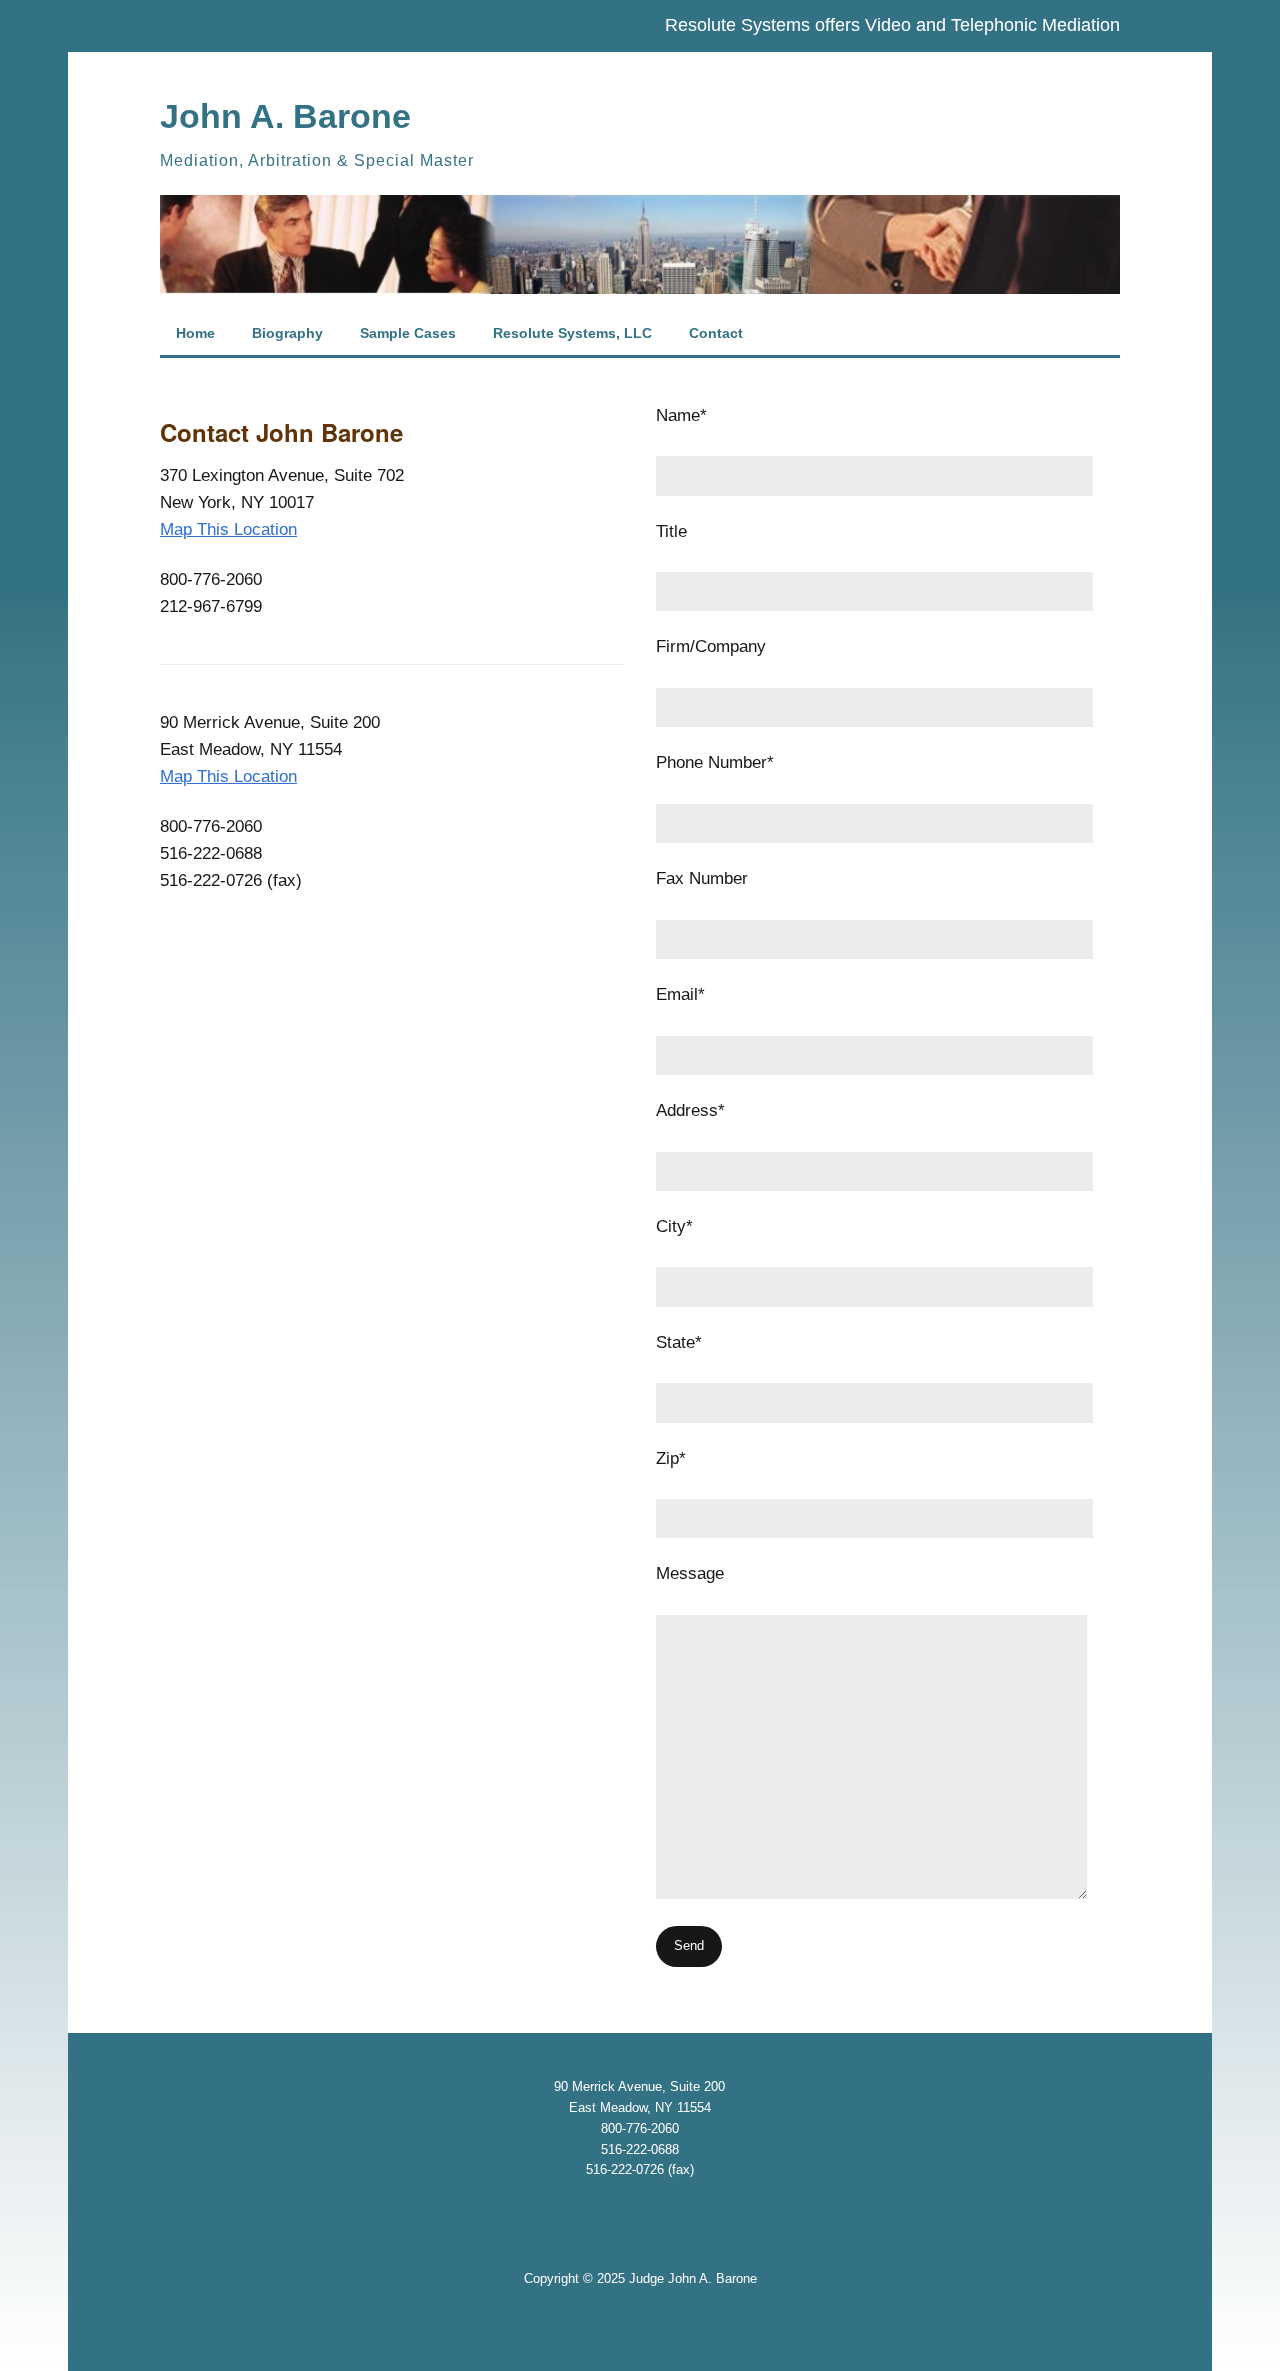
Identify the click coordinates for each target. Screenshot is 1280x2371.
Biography (287, 333)
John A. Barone (285, 116)
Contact (716, 333)
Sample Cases (408, 333)
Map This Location (228, 529)
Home (195, 333)
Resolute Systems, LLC (572, 333)
